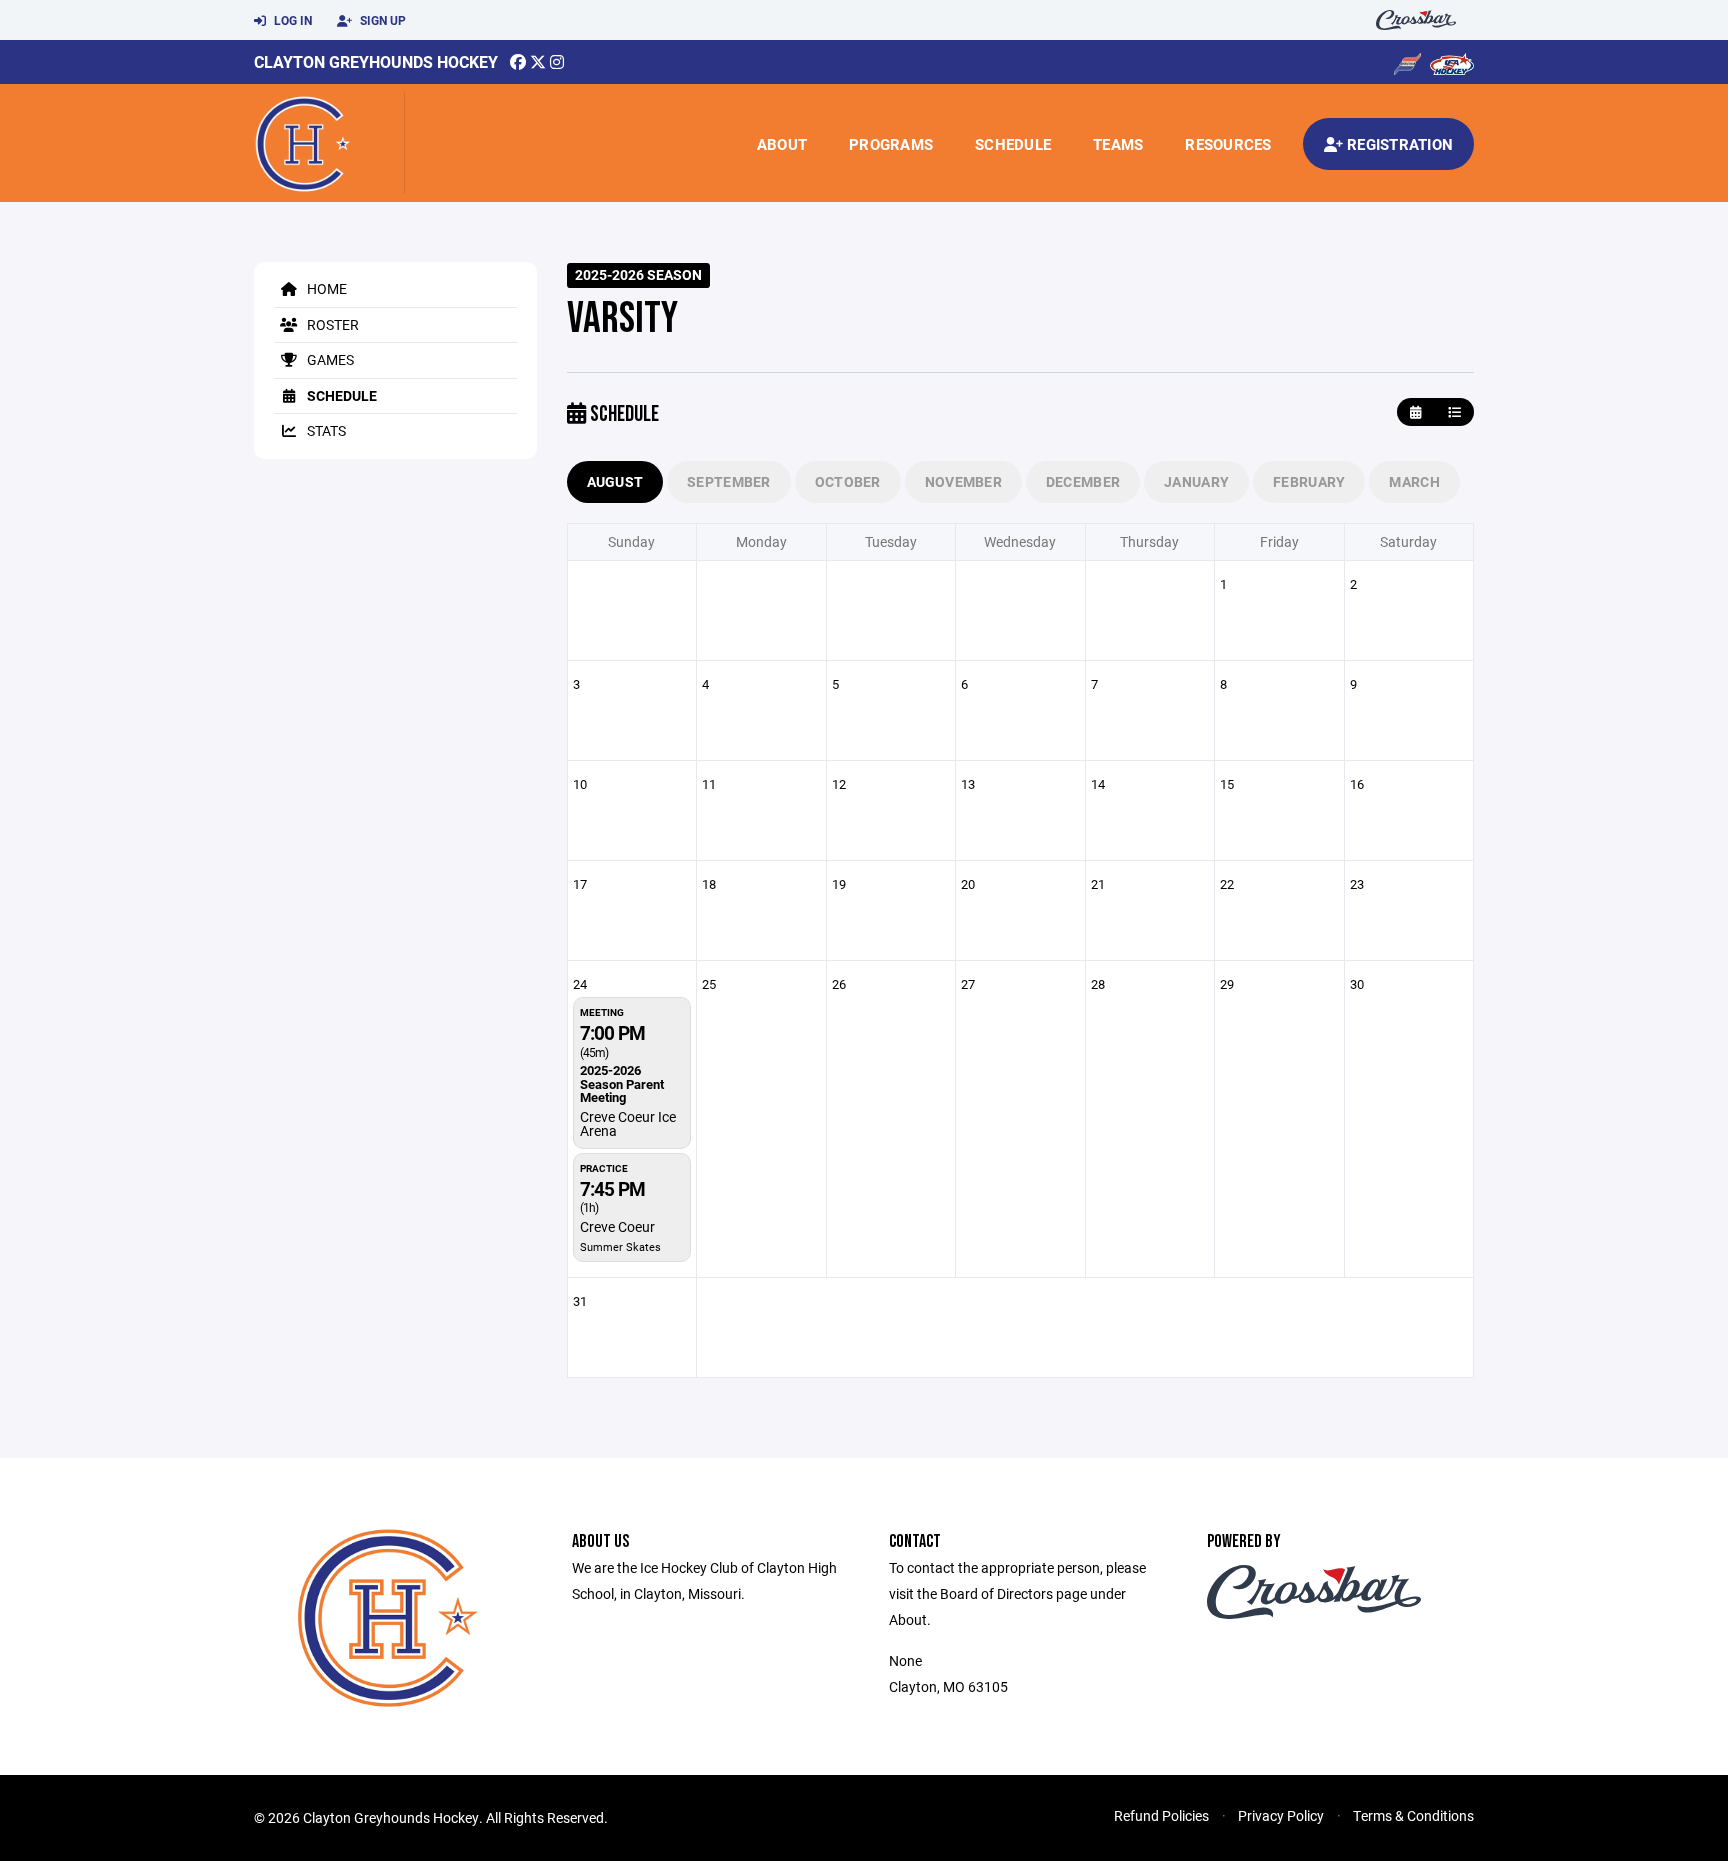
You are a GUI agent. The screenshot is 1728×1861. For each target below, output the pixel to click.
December (1083, 481)
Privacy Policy (1281, 1815)
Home (325, 288)
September (729, 481)
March (1414, 481)
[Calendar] (1415, 412)
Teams (1118, 144)
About (782, 144)
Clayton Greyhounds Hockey (376, 61)
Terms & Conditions (1413, 1815)
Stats (325, 430)
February (1309, 481)
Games (329, 359)
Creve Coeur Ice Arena (628, 1123)
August (615, 481)
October (848, 481)
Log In (291, 20)
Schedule (1013, 144)
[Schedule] (1454, 412)
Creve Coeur (617, 1226)
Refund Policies (1161, 1815)
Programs (891, 144)
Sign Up (381, 20)
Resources (1228, 144)
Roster (331, 324)
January (1196, 481)
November (963, 481)
